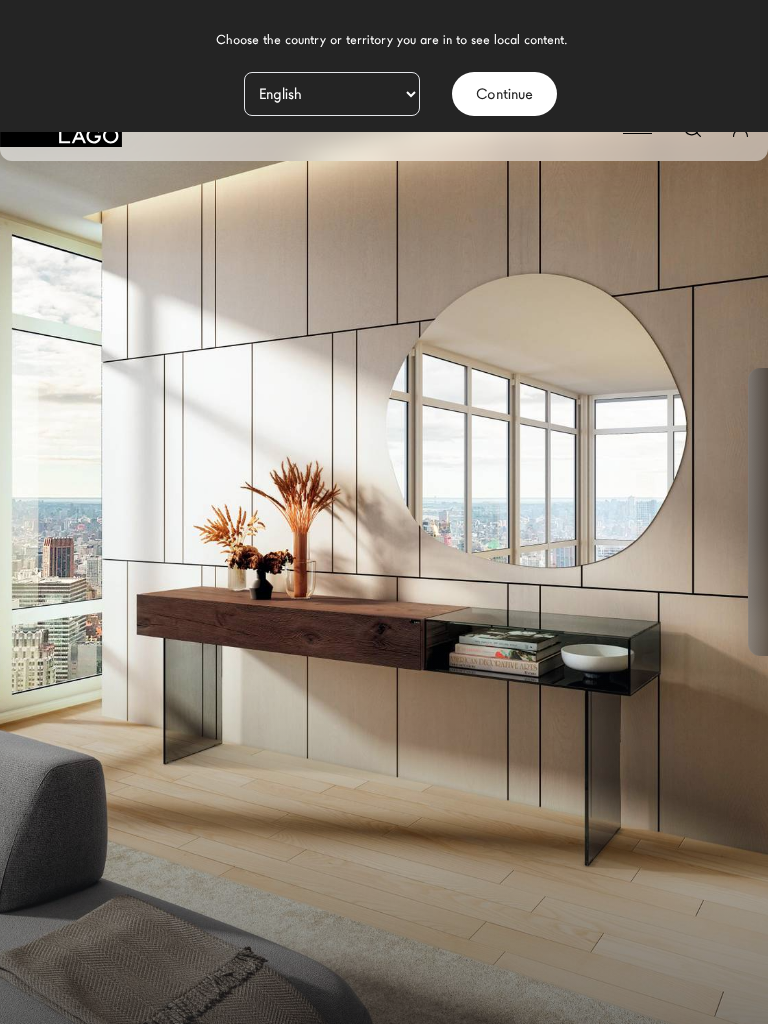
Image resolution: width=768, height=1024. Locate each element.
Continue (504, 94)
